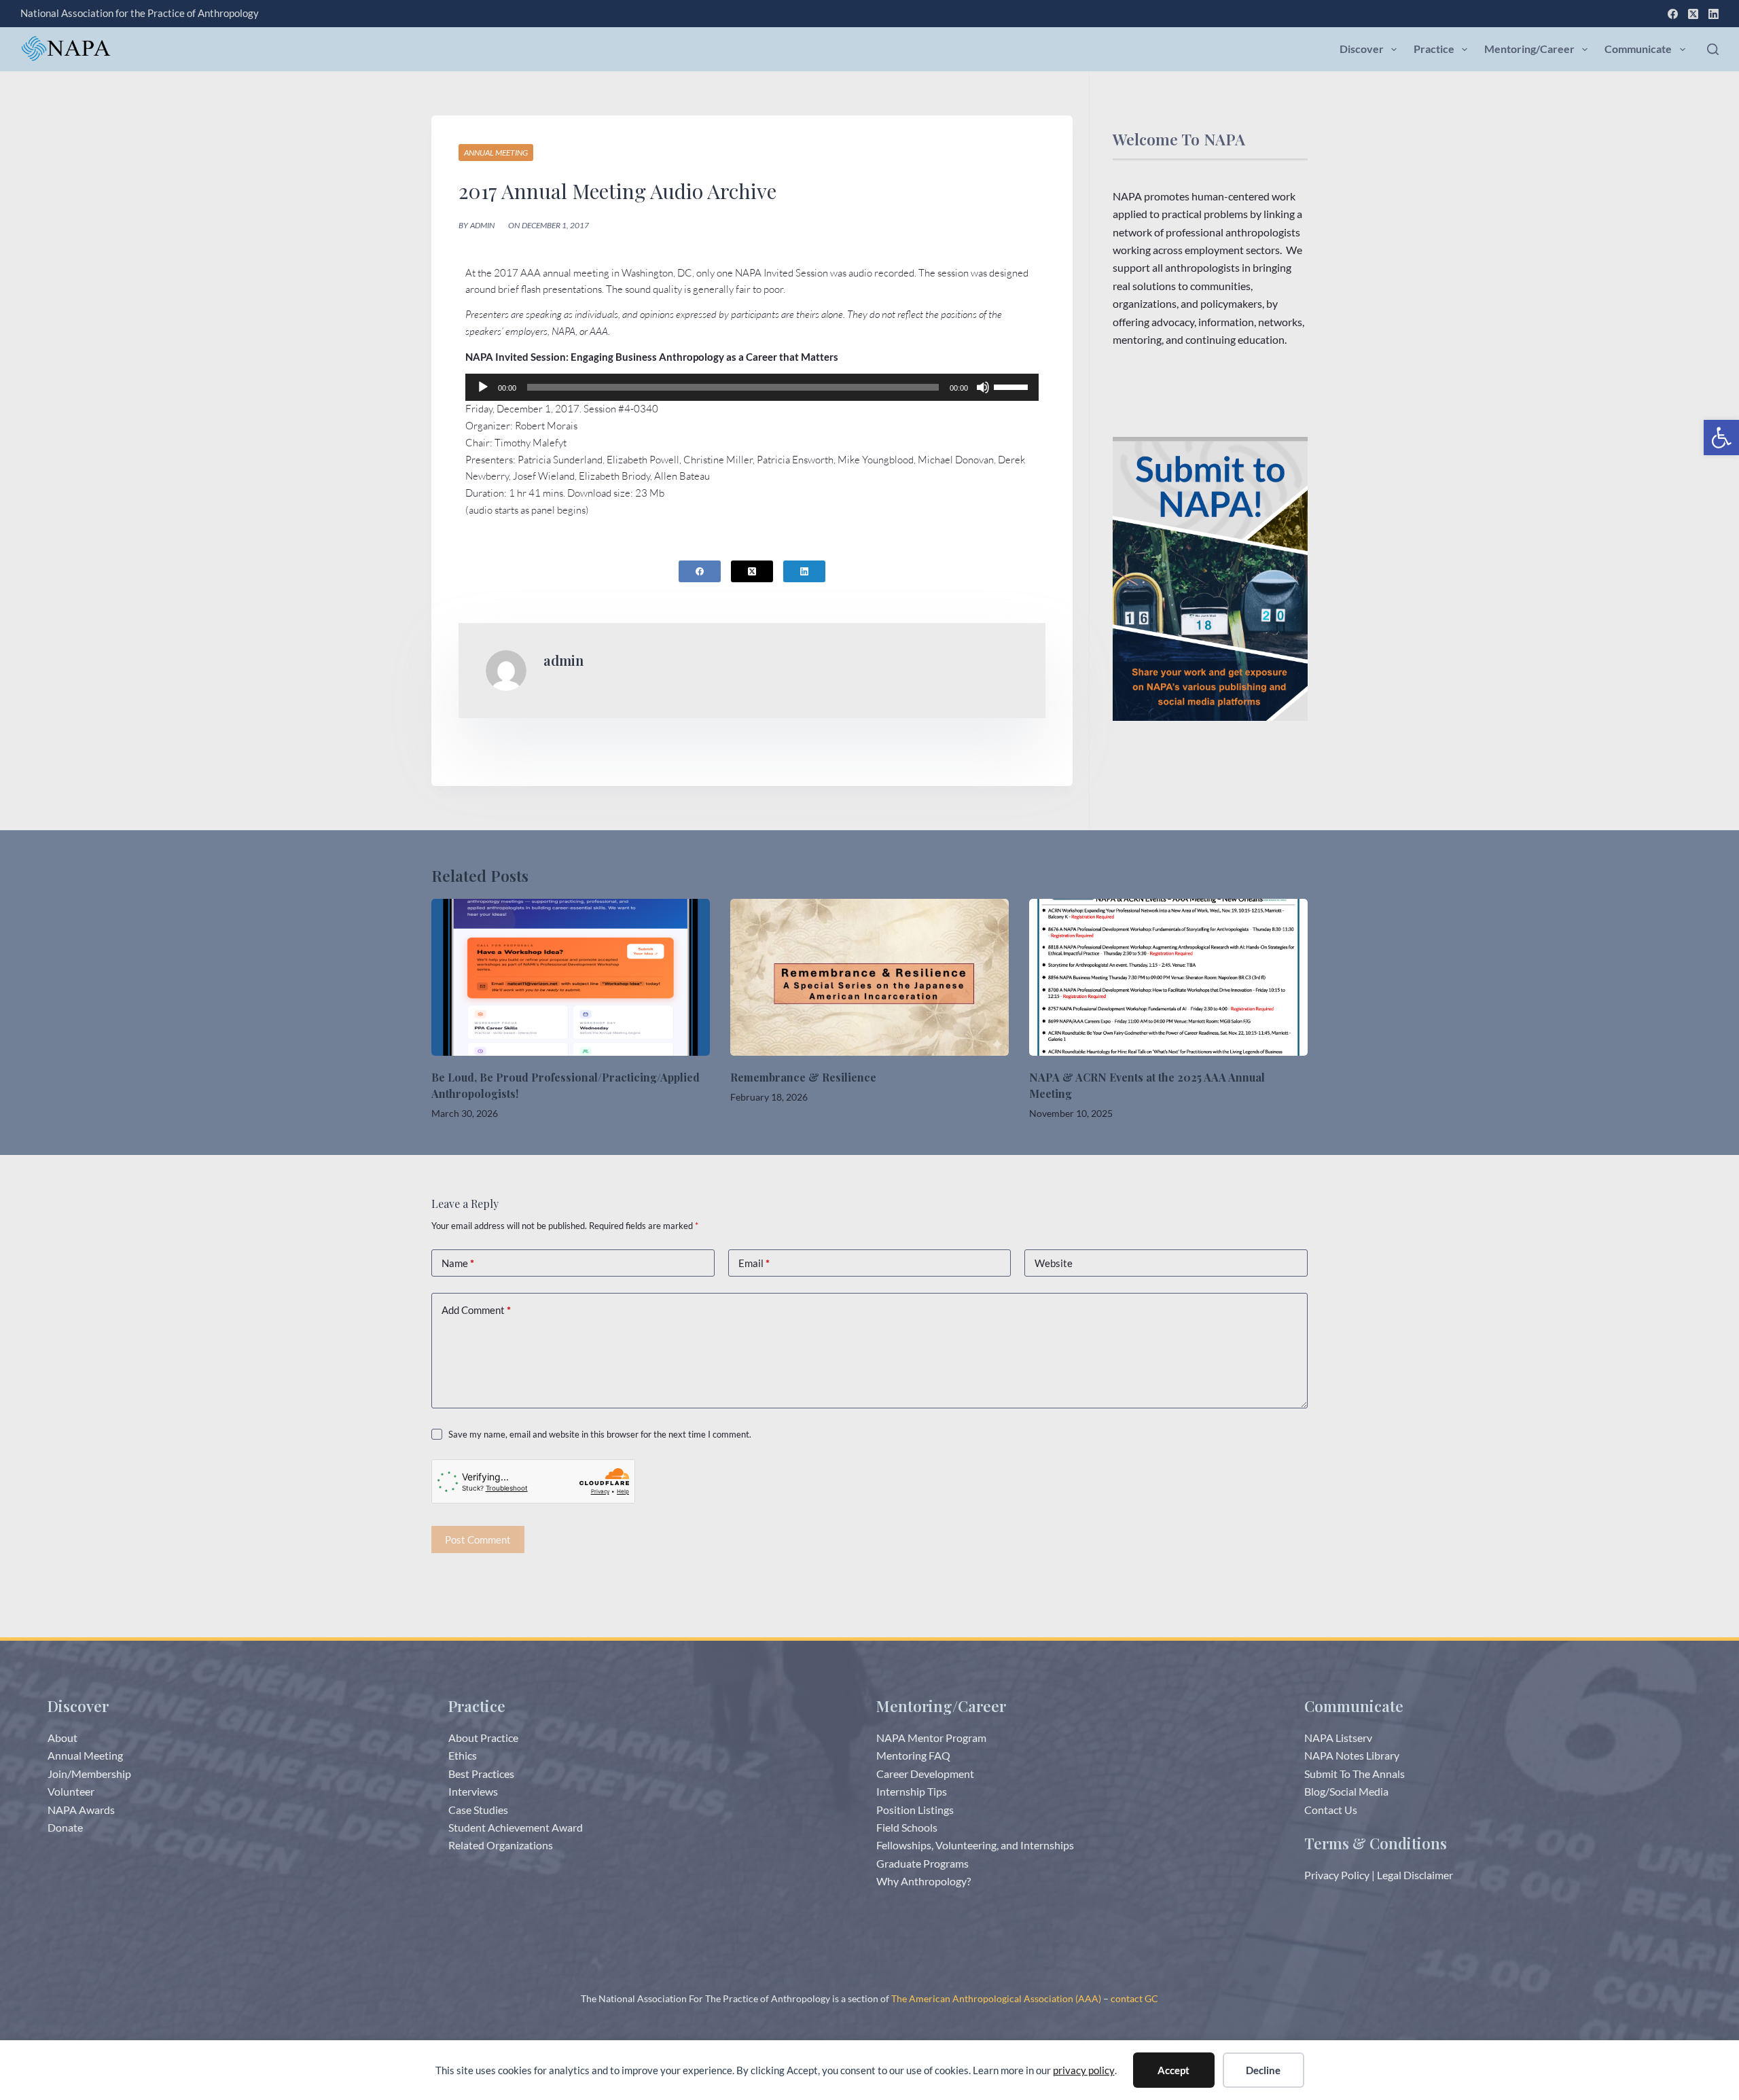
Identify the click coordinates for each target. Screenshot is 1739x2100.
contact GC (1134, 1998)
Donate (65, 1827)
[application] (752, 387)
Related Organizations (501, 1845)
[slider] (1013, 386)
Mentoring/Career (1529, 49)
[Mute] (983, 387)
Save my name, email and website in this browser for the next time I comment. (600, 1434)
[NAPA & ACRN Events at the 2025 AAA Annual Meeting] (1168, 977)
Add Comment (476, 1310)
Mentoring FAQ (913, 1755)
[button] (1721, 438)
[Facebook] (1673, 14)
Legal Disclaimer (1415, 1875)
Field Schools (907, 1827)
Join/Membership (89, 1774)
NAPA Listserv (1338, 1738)
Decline (1263, 2070)
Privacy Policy (1337, 1875)
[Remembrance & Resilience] (869, 977)
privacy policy (1084, 2070)
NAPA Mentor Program (931, 1738)
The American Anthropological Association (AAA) (996, 1998)
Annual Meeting (496, 153)
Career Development (925, 1774)
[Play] (483, 387)
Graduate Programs (922, 1863)
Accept (1173, 2070)
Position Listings (915, 1810)
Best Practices (481, 1774)
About (62, 1738)
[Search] (1713, 49)
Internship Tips (912, 1791)
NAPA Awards (81, 1810)
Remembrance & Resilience (803, 1077)
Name (458, 1263)
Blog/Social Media (1346, 1791)
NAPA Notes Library (1352, 1755)
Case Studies (478, 1810)
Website (1054, 1263)
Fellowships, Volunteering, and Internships (975, 1845)
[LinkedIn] (1714, 14)
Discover (1362, 49)
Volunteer (71, 1791)
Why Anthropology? (924, 1881)
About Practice (483, 1738)
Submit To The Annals (1355, 1774)
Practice (1434, 49)
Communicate (1638, 49)
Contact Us (1331, 1810)
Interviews (473, 1791)
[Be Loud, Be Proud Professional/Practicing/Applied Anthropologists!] (571, 977)
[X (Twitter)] (1693, 14)
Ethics (463, 1755)
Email (754, 1263)
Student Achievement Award (516, 1827)
